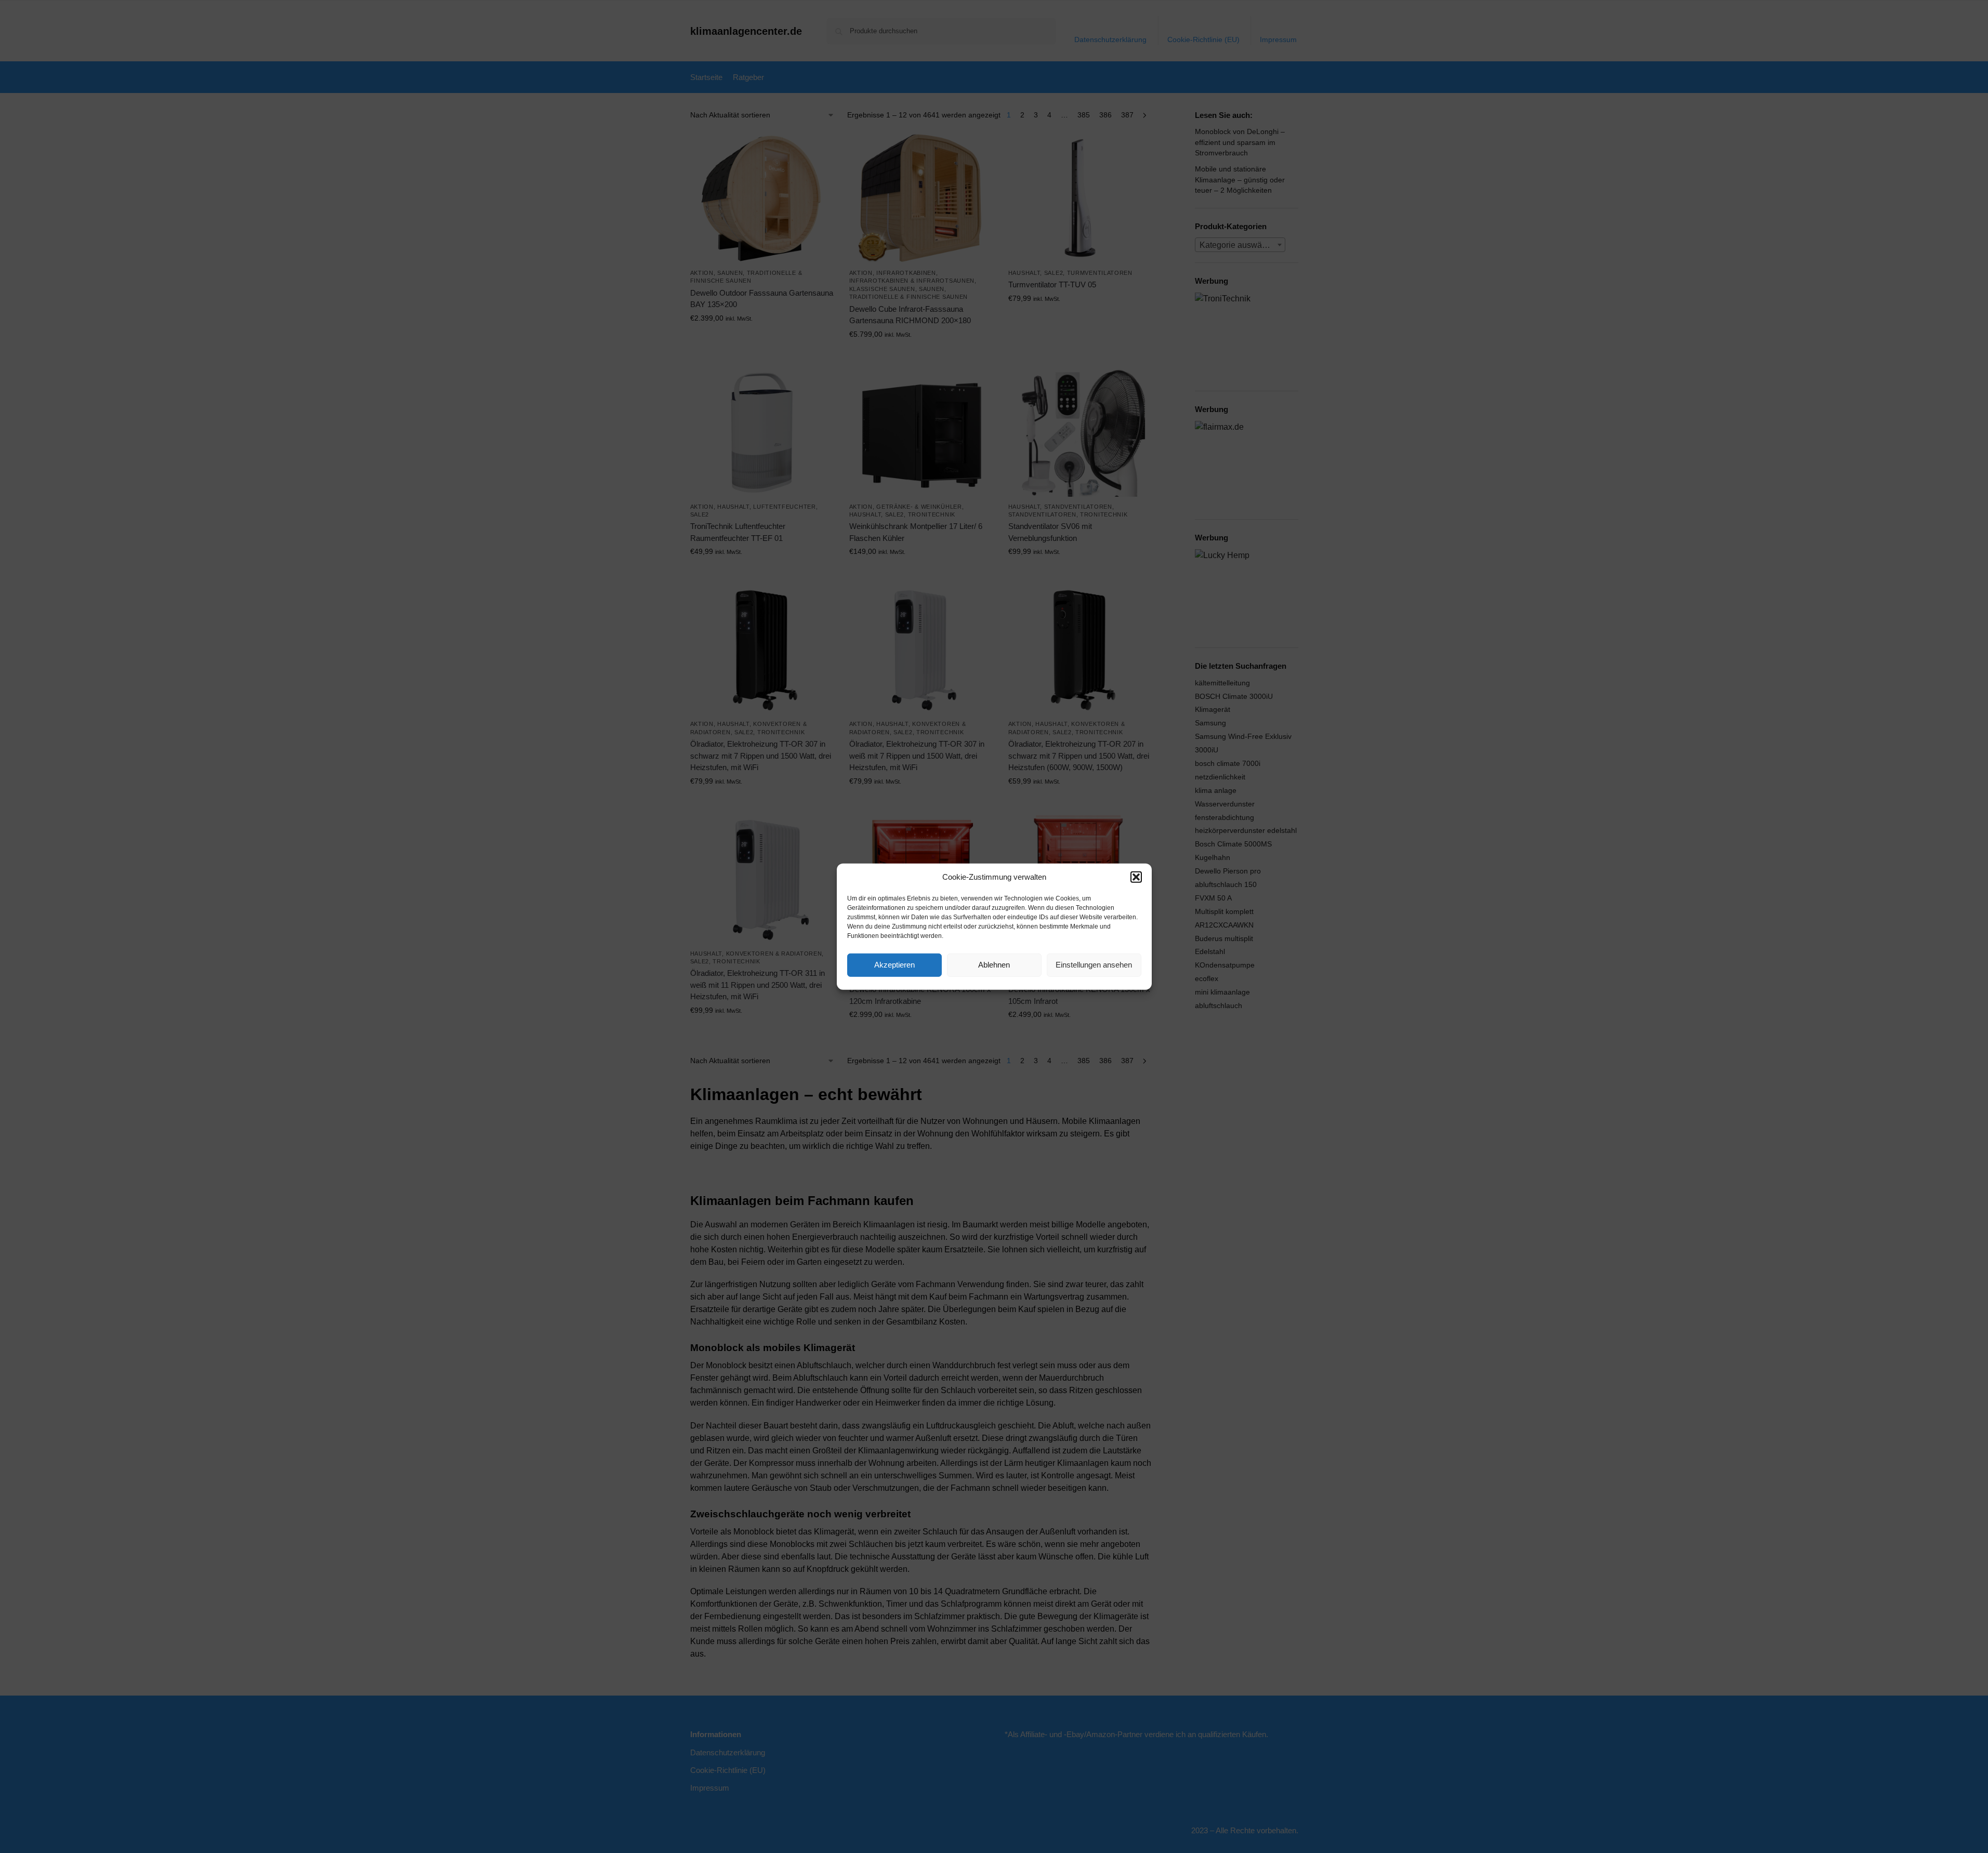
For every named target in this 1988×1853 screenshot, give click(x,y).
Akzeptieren (894, 965)
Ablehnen (994, 965)
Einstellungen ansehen (1094, 965)
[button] (1136, 877)
